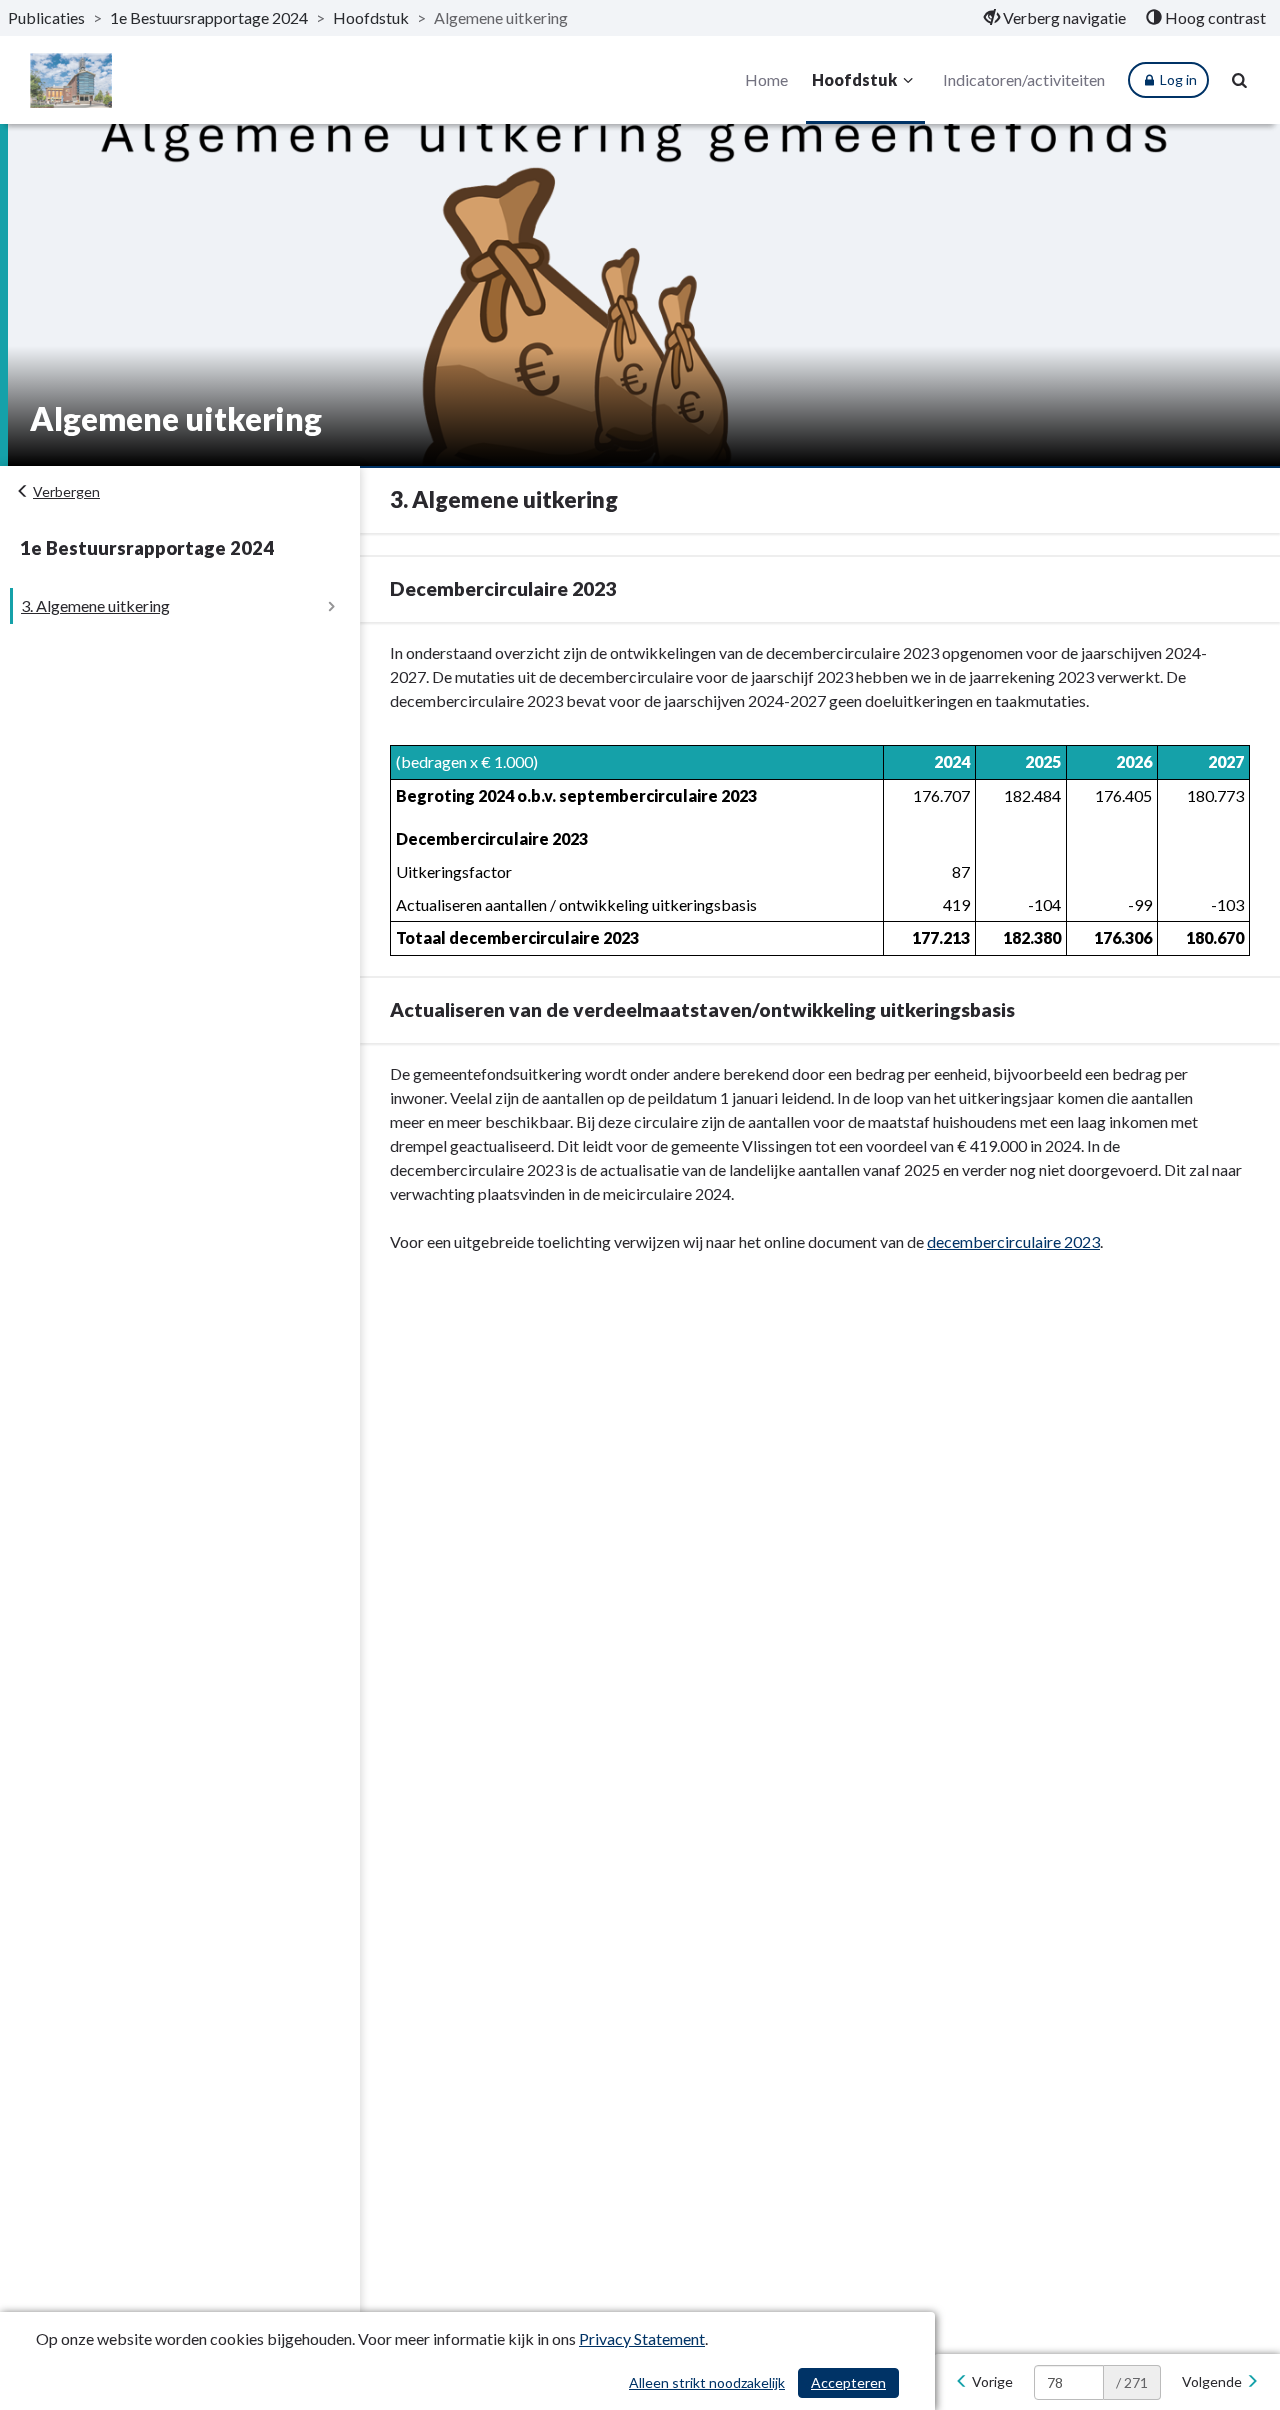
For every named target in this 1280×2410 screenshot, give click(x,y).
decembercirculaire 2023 (1013, 1241)
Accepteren (848, 2382)
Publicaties (46, 17)
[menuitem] (1055, 18)
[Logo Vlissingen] (71, 80)
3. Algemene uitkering (95, 605)
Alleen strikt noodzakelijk (707, 2382)
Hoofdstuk (371, 17)
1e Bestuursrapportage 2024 (209, 17)
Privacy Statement (642, 2338)
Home (766, 79)
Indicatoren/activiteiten (1024, 79)
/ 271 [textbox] (1132, 2382)
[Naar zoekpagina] (1240, 80)
